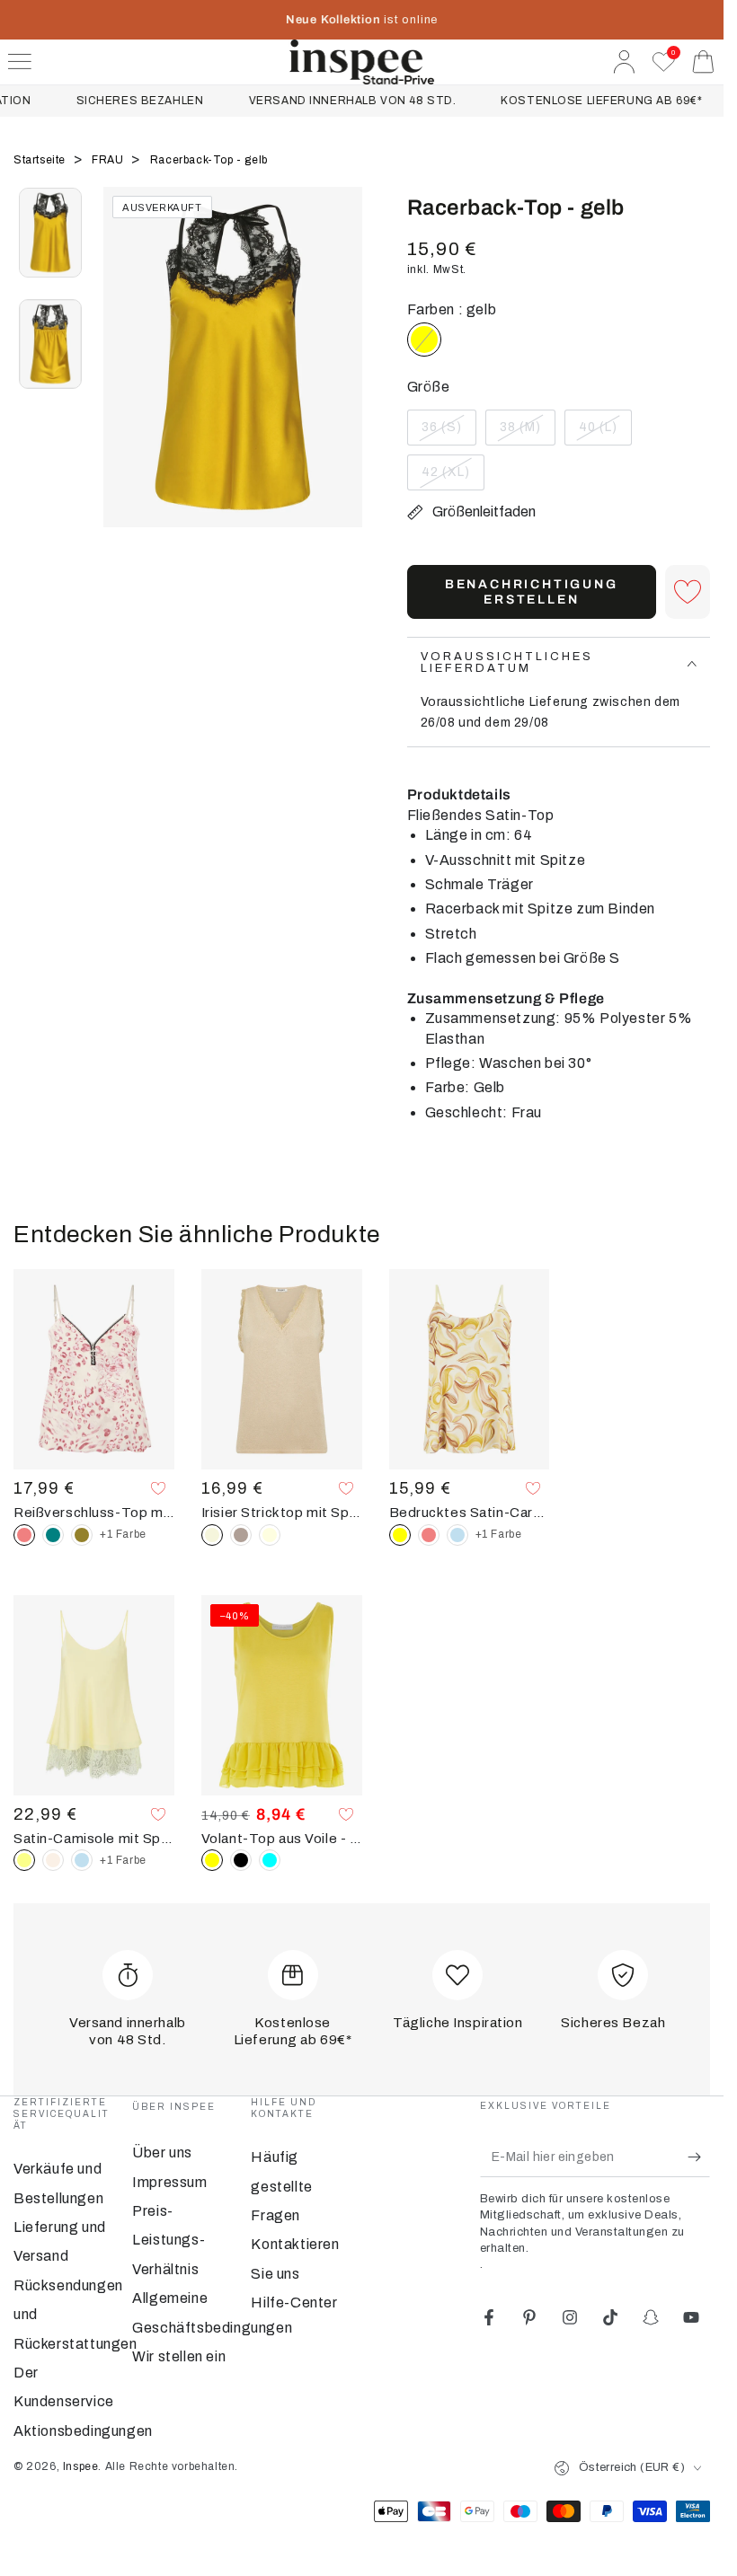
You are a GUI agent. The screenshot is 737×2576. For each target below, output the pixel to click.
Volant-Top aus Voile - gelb (282, 1839)
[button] (688, 592)
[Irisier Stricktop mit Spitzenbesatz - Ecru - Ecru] (270, 1535)
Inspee (81, 2466)
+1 (123, 1534)
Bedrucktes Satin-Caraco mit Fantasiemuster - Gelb (470, 1513)
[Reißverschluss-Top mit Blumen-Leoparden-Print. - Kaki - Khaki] (82, 1535)
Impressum (169, 2182)
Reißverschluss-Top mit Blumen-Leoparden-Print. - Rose (94, 1513)
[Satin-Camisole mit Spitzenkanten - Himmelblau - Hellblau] (82, 1860)
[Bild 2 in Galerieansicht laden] (50, 344)
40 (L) (605, 433)
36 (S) (448, 433)
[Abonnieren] (699, 2157)
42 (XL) (453, 478)
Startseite (41, 160)
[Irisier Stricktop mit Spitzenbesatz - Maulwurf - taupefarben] (241, 1535)
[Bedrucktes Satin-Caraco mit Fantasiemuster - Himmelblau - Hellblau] (457, 1535)
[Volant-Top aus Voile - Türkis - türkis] (270, 1860)
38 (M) (527, 433)
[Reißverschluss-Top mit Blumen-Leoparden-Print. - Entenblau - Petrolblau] (53, 1535)
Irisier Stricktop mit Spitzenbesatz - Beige (282, 1513)
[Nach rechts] (340, 380)
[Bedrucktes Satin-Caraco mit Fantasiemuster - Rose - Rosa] (429, 1535)
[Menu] (20, 62)
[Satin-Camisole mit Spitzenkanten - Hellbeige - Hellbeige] (53, 1860)
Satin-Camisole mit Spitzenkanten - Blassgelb (94, 1839)
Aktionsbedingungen (83, 2431)
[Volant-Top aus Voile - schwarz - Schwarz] (241, 1860)
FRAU (109, 160)
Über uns (162, 2153)
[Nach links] (126, 380)
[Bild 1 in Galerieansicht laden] (50, 233)
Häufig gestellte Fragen (281, 2186)
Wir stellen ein (179, 2356)
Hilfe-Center (294, 2303)
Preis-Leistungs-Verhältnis (169, 2240)
